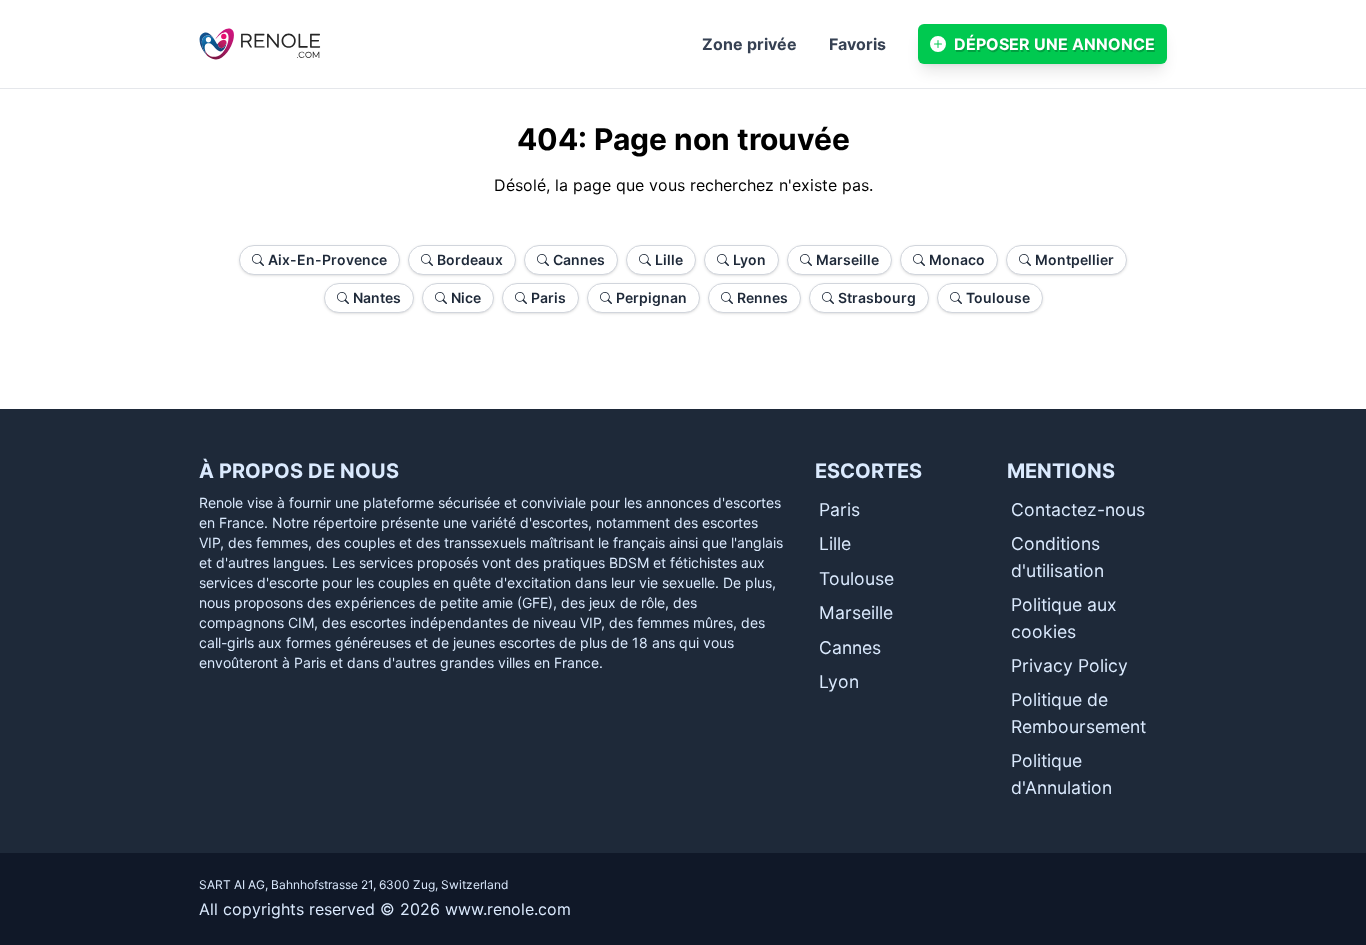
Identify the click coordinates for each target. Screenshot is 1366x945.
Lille (835, 543)
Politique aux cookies (1064, 617)
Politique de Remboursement (1078, 712)
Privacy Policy (1069, 665)
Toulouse (856, 578)
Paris (839, 509)
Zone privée (749, 44)
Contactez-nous (1078, 509)
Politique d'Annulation (1061, 773)
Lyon (839, 681)
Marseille (856, 612)
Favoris (857, 44)
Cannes (850, 647)
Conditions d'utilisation (1057, 556)
